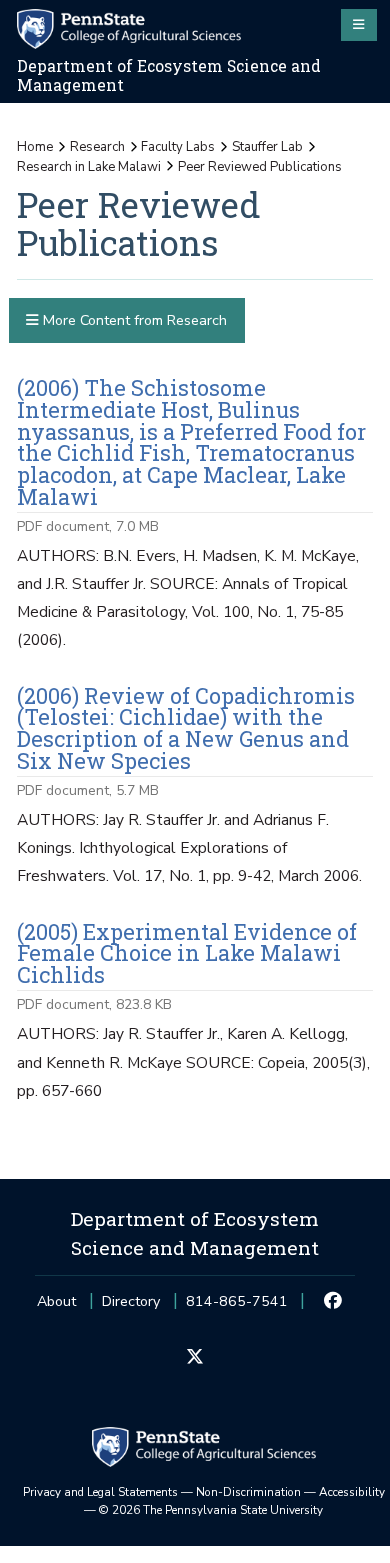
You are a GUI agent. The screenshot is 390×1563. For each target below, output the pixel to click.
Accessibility (352, 1492)
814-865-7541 (237, 1307)
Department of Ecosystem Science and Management (169, 75)
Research (97, 147)
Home (35, 147)
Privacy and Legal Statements (100, 1492)
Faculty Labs (178, 147)
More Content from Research (133, 320)
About (56, 1301)
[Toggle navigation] (359, 25)
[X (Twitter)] (194, 1358)
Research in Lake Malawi (89, 167)
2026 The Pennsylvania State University (211, 1510)
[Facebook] (333, 1302)
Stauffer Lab (267, 147)
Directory (131, 1301)
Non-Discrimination (248, 1492)
